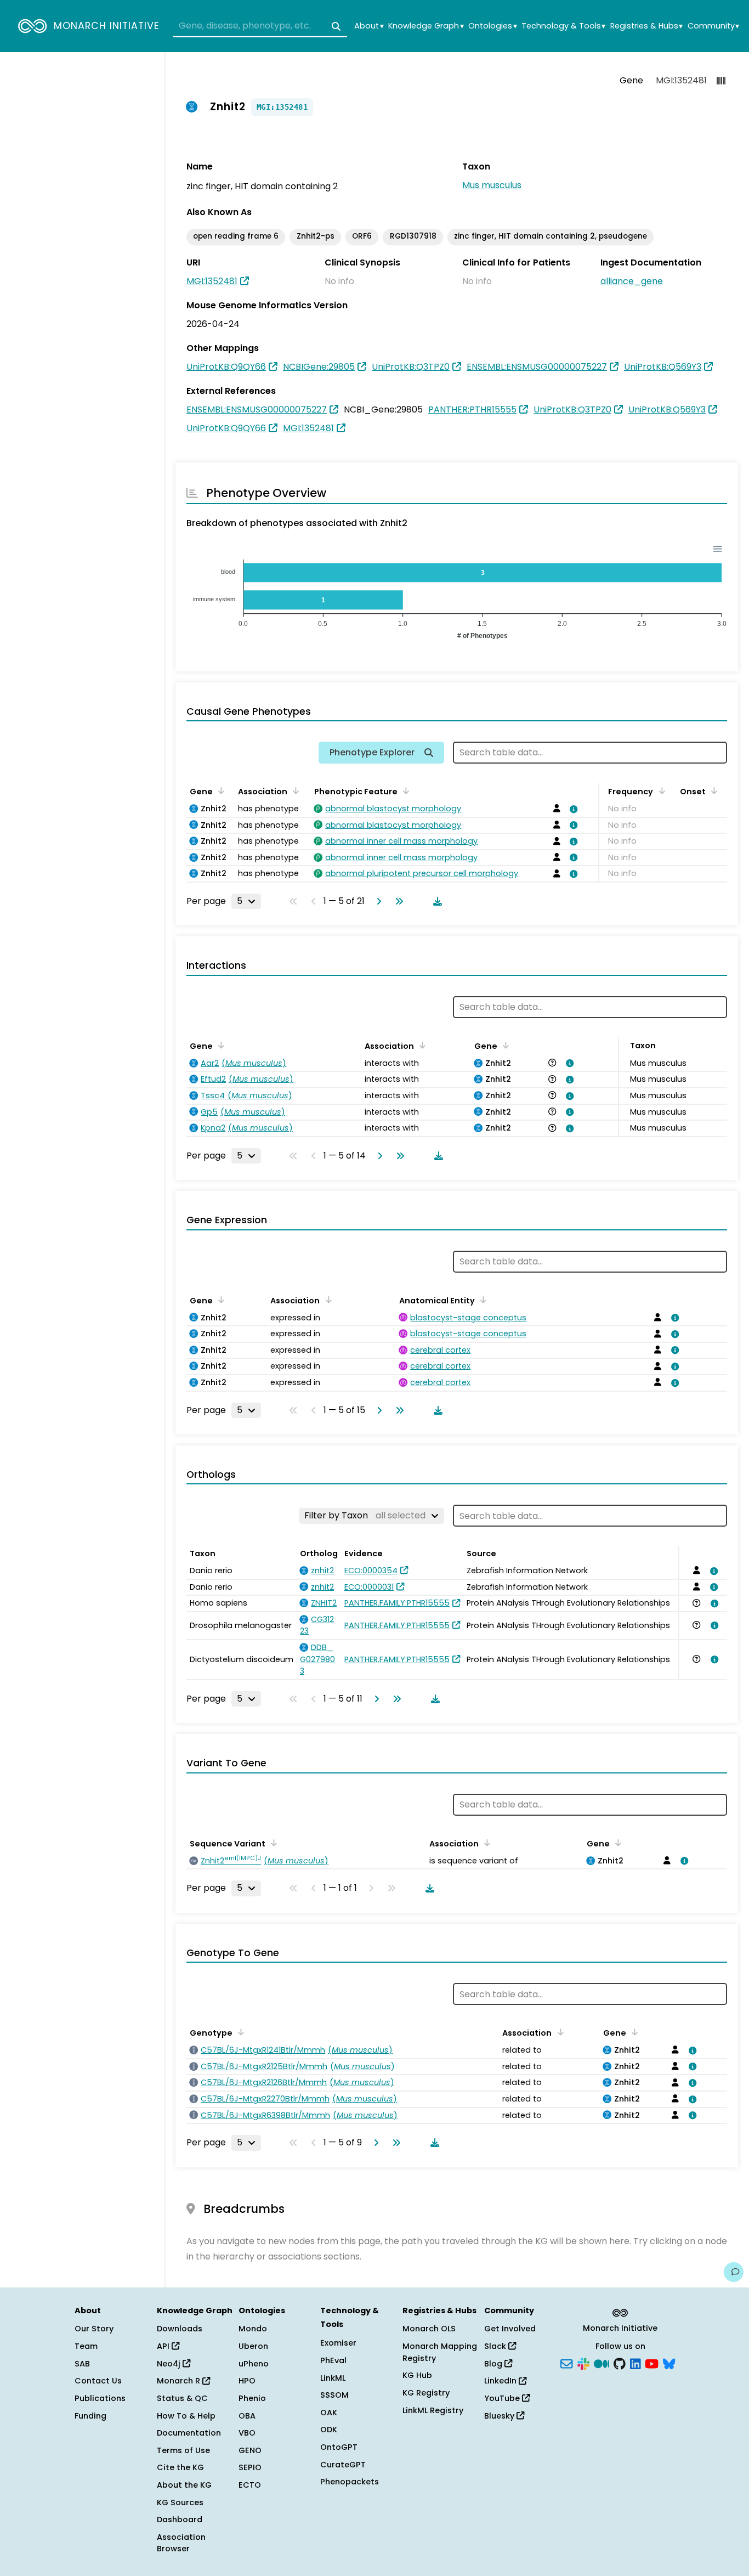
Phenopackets (350, 2482)
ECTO (250, 2485)
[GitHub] (620, 2363)
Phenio (252, 2398)
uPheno (254, 2364)
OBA (247, 2416)
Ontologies (492, 26)
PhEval (333, 2360)
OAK (329, 2413)
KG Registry (426, 2393)
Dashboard (180, 2519)
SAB (82, 2364)
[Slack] (583, 2363)
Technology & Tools (563, 26)
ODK (329, 2430)
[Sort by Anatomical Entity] (481, 1300)
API (164, 2346)
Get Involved (510, 2329)
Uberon (253, 2346)
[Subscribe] (566, 2363)
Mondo (253, 2329)
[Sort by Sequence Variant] (272, 1843)
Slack (496, 2346)
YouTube (503, 2398)
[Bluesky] (669, 2363)
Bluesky (500, 2416)
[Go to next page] (377, 901)
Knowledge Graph (426, 26)
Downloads (180, 2329)
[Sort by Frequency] (660, 790)
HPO (247, 2381)
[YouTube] (652, 2363)
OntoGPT (339, 2447)
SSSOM (334, 2395)
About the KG (184, 2485)
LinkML (333, 2378)
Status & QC (182, 2398)
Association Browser (181, 2543)
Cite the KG (180, 2467)
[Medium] (602, 2363)
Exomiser (338, 2343)
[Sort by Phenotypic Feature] (404, 790)
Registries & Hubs (646, 26)
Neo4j (170, 2364)
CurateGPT (343, 2465)
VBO (247, 2433)
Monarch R (180, 2381)
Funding (90, 2416)
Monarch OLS (429, 2329)
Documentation (189, 2433)
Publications (100, 2398)
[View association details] (572, 809)
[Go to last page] (397, 901)
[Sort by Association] (294, 790)
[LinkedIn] (635, 2363)
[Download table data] (435, 901)
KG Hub (417, 2375)
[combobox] (260, 26)
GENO (250, 2450)
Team (86, 2346)
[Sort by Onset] (712, 790)
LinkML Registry (433, 2410)
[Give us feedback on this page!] (734, 2272)
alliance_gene (632, 281)
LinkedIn (501, 2381)
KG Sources (180, 2502)
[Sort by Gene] (219, 790)
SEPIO (250, 2467)
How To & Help (186, 2416)
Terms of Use (183, 2450)
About (369, 26)
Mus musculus (492, 185)
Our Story (94, 2329)
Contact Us (98, 2381)
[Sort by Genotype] (239, 2032)
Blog (494, 2364)
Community (713, 26)
